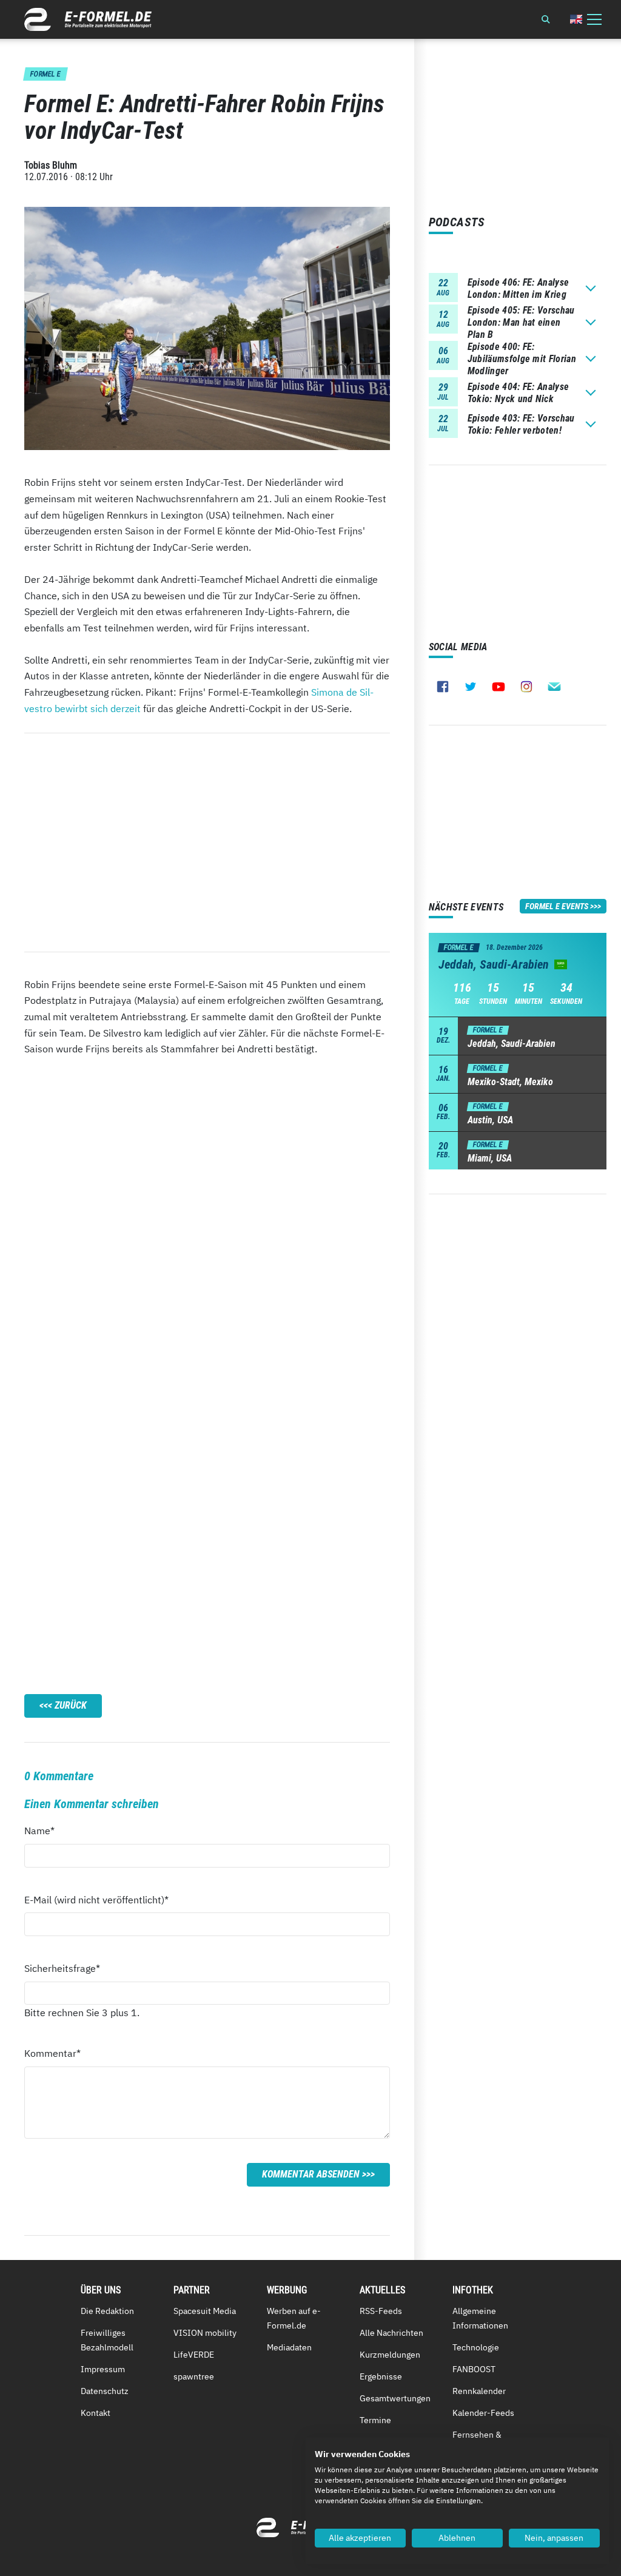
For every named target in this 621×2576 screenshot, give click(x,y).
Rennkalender (479, 2391)
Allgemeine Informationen (480, 2318)
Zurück (71, 1705)
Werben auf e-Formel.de (294, 2318)
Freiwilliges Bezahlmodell (107, 2340)
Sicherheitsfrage (62, 1968)
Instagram (526, 687)
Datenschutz (105, 2391)
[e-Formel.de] (88, 19)
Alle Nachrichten (391, 2333)
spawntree (194, 2376)
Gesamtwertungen (395, 2398)
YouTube (498, 687)
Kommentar (52, 2053)
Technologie (476, 2347)
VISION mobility (205, 2333)
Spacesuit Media (205, 2311)
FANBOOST (474, 2369)
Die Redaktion (107, 2311)
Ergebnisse (381, 2376)
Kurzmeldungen (390, 2355)
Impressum (103, 2369)
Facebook (443, 687)
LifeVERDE (194, 2355)
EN (576, 19)
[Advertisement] (207, 842)
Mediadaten (289, 2347)
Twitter (471, 687)
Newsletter (554, 687)
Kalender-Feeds (483, 2413)
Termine (375, 2420)
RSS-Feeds (381, 2311)
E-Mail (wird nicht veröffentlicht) (96, 1899)
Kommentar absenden (311, 2174)
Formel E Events (557, 906)
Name (46, 1830)
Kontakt (96, 2413)
